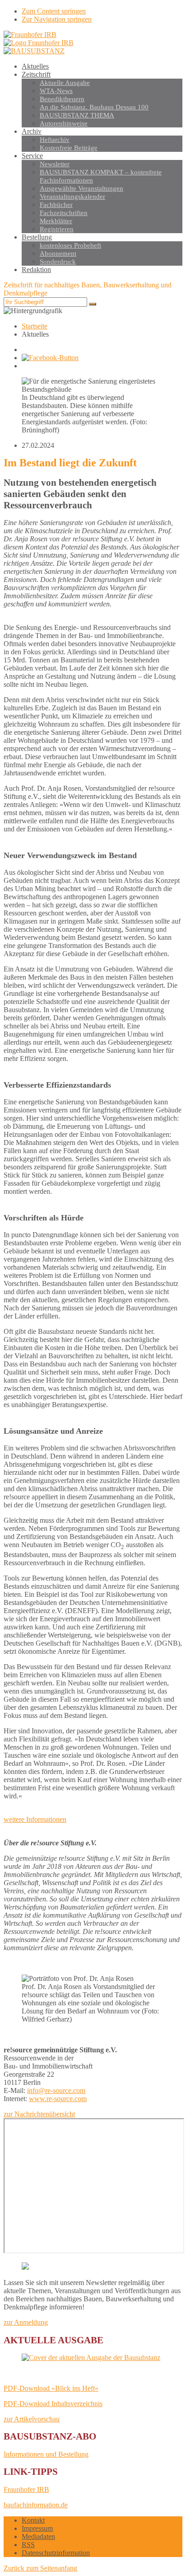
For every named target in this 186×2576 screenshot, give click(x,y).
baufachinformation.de (36, 2505)
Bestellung (37, 237)
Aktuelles (35, 66)
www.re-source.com (58, 2099)
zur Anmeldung (26, 2322)
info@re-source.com (56, 2090)
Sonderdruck (58, 262)
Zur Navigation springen (57, 19)
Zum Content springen (54, 11)
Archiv (32, 131)
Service (32, 156)
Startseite (35, 326)
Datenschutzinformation (56, 2553)
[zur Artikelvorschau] (93, 2358)
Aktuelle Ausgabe (65, 83)
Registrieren (57, 229)
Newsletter (55, 164)
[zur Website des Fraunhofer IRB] (30, 35)
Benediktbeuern (62, 99)
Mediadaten (38, 2536)
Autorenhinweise (64, 123)
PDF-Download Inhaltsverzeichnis (53, 2404)
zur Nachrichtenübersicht (39, 2114)
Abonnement (58, 253)
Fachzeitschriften (64, 213)
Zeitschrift (36, 74)
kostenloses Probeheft (70, 245)
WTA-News (56, 91)
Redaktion (36, 270)
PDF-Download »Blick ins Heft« (51, 2388)
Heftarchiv (55, 140)
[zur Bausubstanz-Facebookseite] (50, 358)
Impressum (37, 2528)
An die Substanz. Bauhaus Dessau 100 (94, 107)
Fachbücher (56, 205)
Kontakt (33, 2520)
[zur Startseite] (34, 51)
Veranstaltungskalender (72, 197)
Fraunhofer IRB (26, 2489)
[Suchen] (93, 304)
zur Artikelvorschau (32, 2419)
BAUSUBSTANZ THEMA (77, 115)
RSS (28, 2545)
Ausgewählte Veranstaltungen (81, 188)
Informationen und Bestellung (46, 2454)
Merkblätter (56, 221)
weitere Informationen (35, 1819)
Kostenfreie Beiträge (69, 148)
